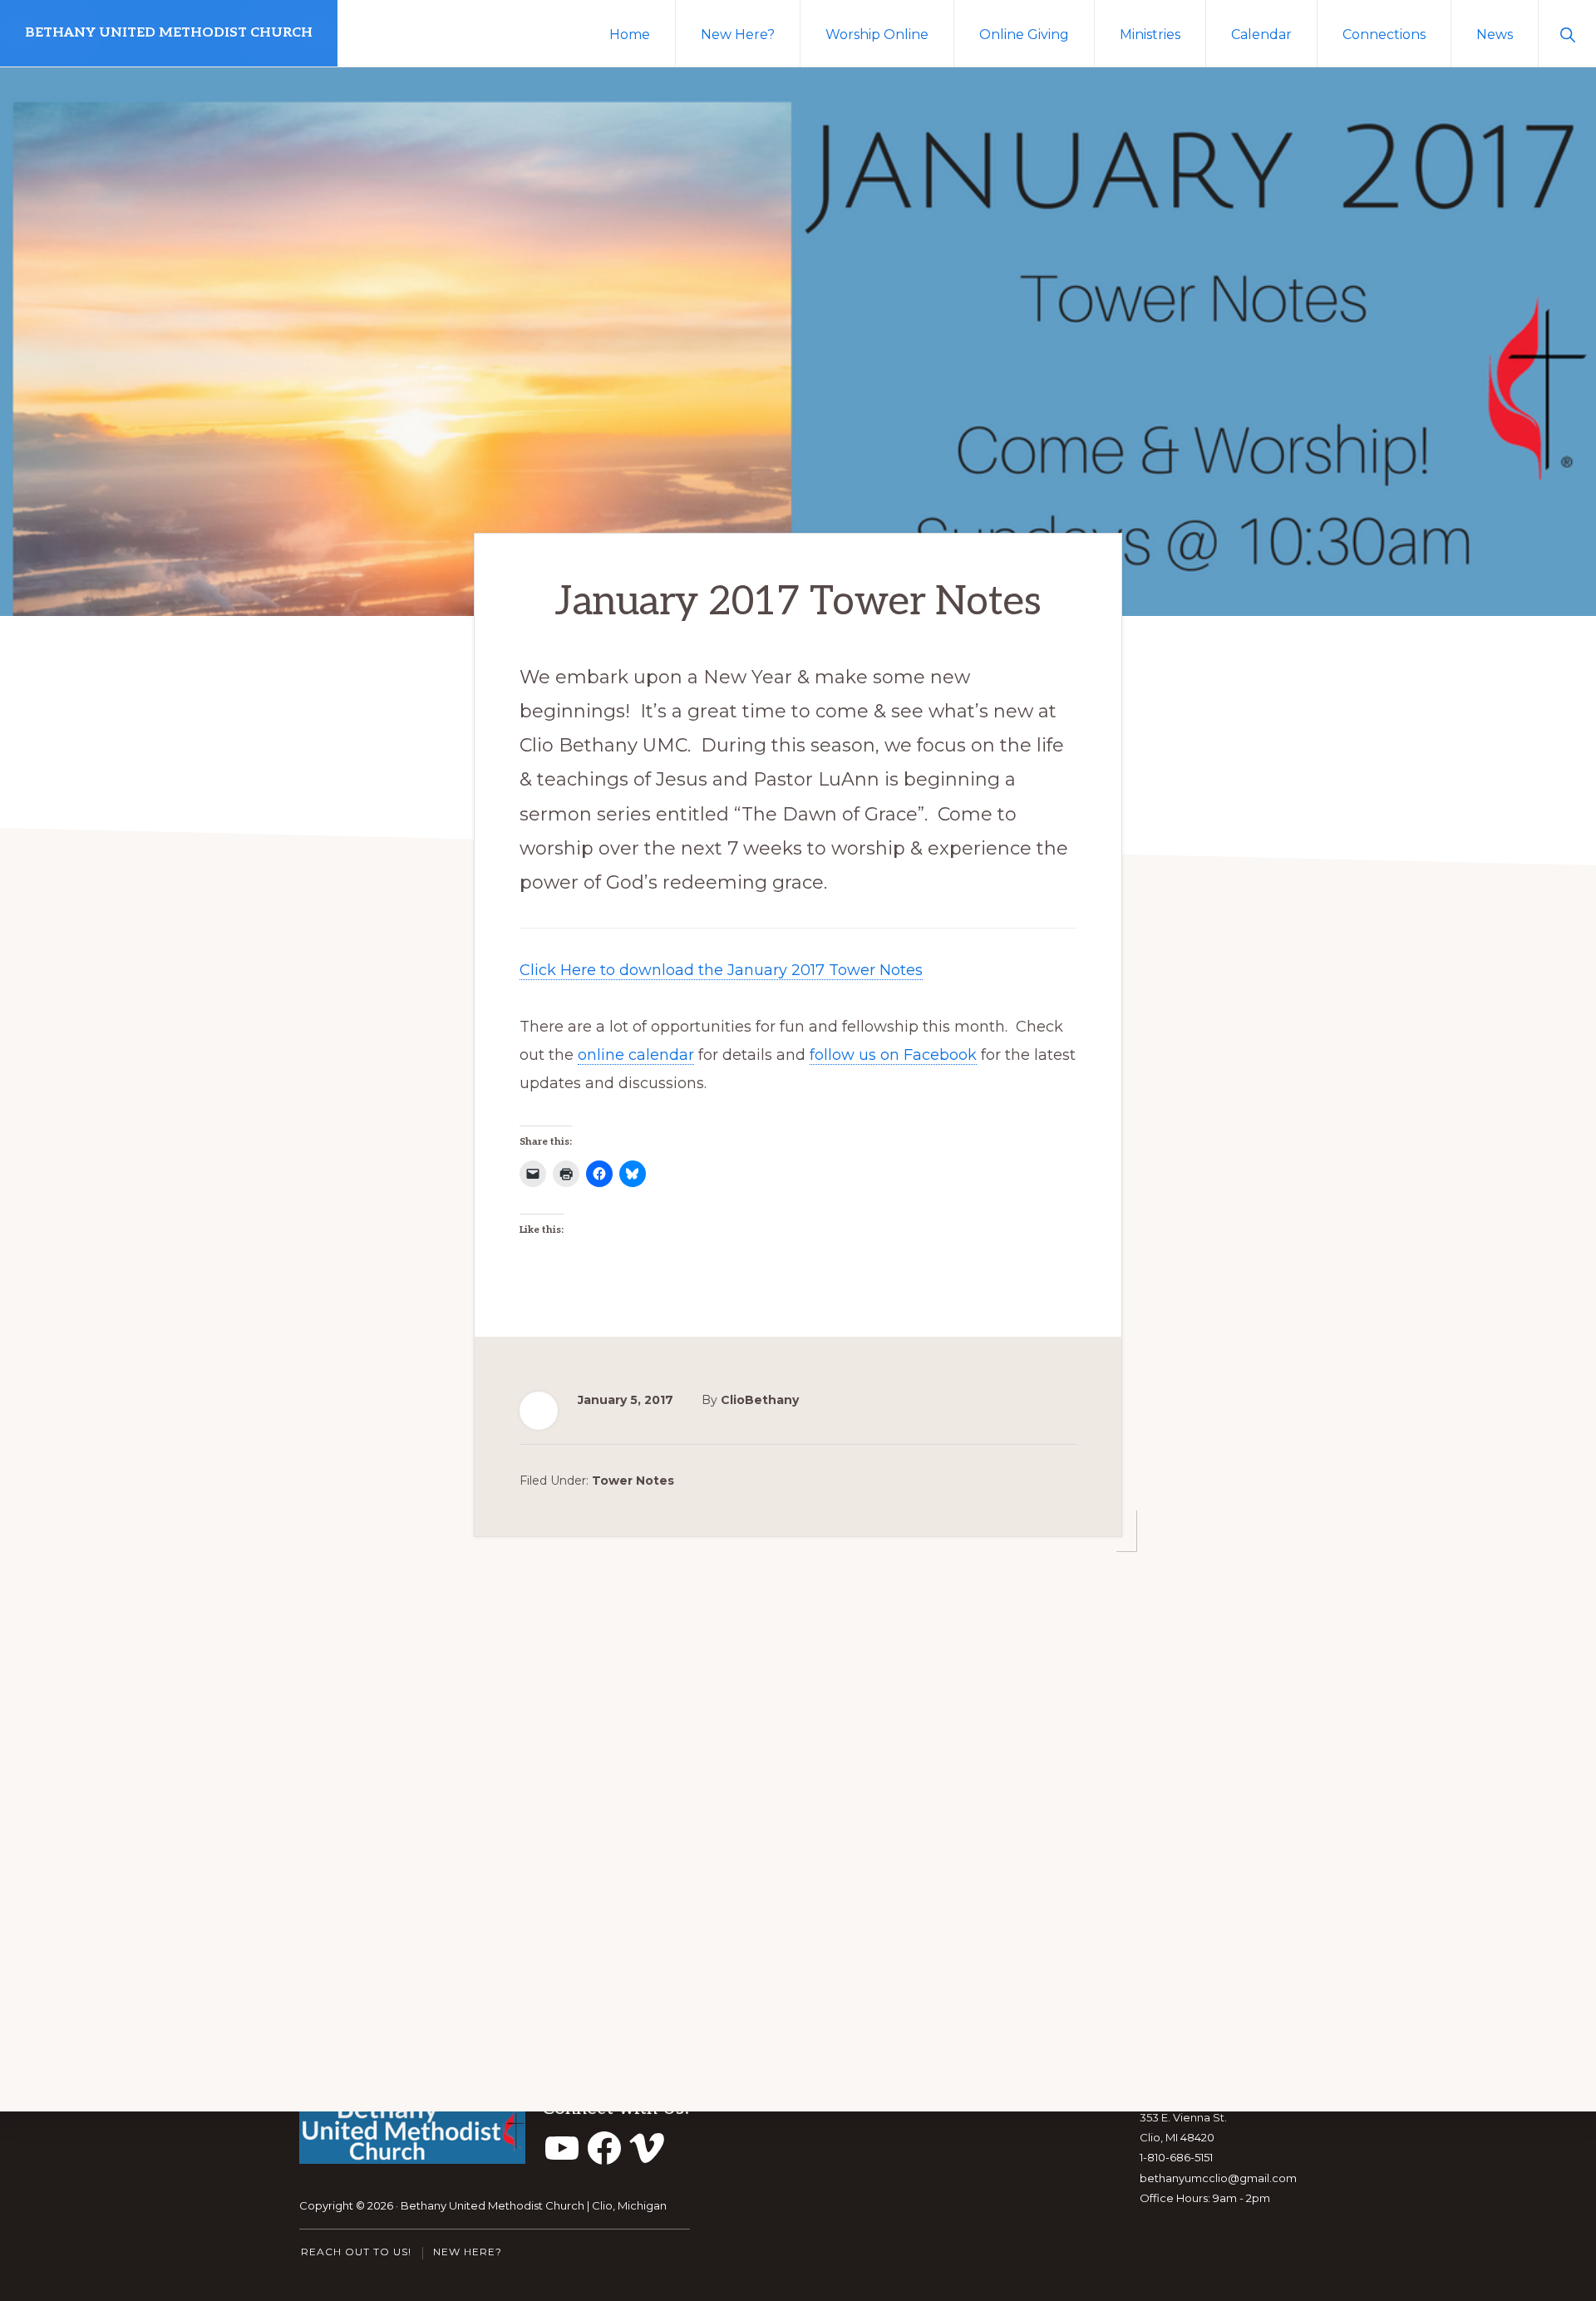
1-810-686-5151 (1176, 2157)
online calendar (636, 1055)
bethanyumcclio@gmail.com (1218, 2178)
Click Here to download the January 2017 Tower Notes (721, 970)
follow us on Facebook (893, 1055)
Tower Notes (633, 1481)
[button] (1567, 33)
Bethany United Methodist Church (169, 33)
